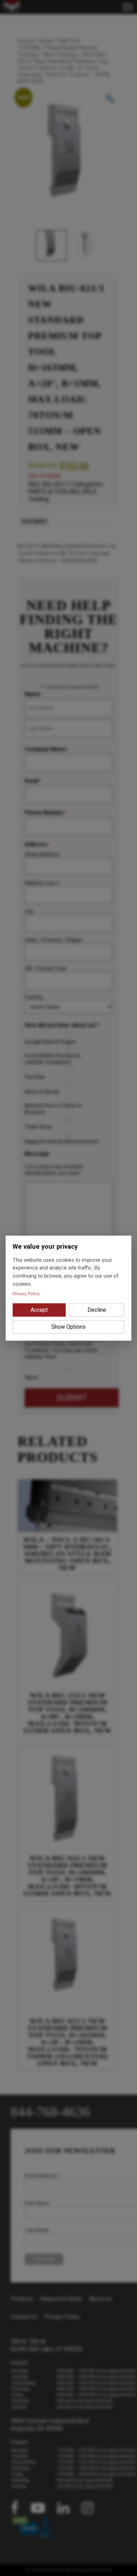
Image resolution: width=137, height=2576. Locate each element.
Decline (97, 1310)
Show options (68, 1327)
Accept (39, 1310)
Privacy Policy (26, 1294)
